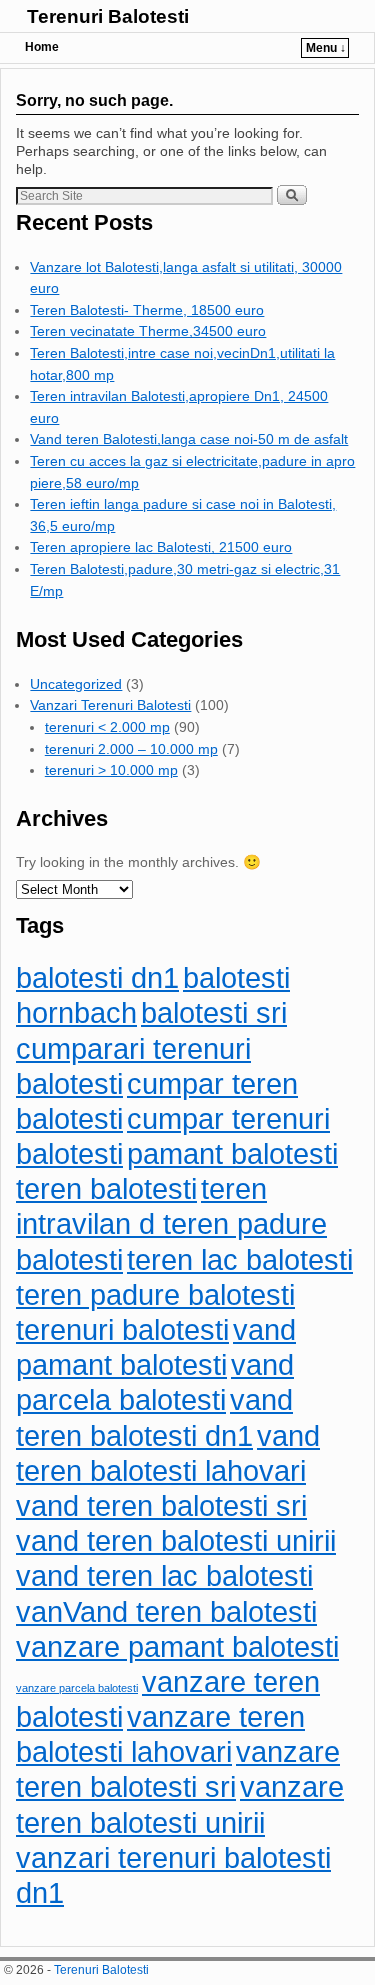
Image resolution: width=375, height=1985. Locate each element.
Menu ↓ (326, 48)
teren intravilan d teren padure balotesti (171, 1223)
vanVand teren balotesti (166, 1611)
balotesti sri (214, 1012)
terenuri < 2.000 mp (107, 727)
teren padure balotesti (155, 1294)
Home (42, 47)
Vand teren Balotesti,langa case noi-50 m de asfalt (189, 439)
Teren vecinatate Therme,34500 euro (148, 331)
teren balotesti (106, 1188)
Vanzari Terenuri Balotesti (110, 705)
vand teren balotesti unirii (176, 1540)
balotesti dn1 (97, 977)
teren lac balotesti (240, 1259)
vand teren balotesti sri (161, 1505)
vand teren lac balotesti (164, 1575)
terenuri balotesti (122, 1329)
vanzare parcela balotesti (77, 1688)
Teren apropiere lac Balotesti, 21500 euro (161, 547)
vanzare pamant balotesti (177, 1646)
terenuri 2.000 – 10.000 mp (131, 749)
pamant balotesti (232, 1153)
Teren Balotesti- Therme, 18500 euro (147, 310)
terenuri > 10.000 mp (111, 770)
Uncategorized (76, 684)
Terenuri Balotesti (108, 16)
